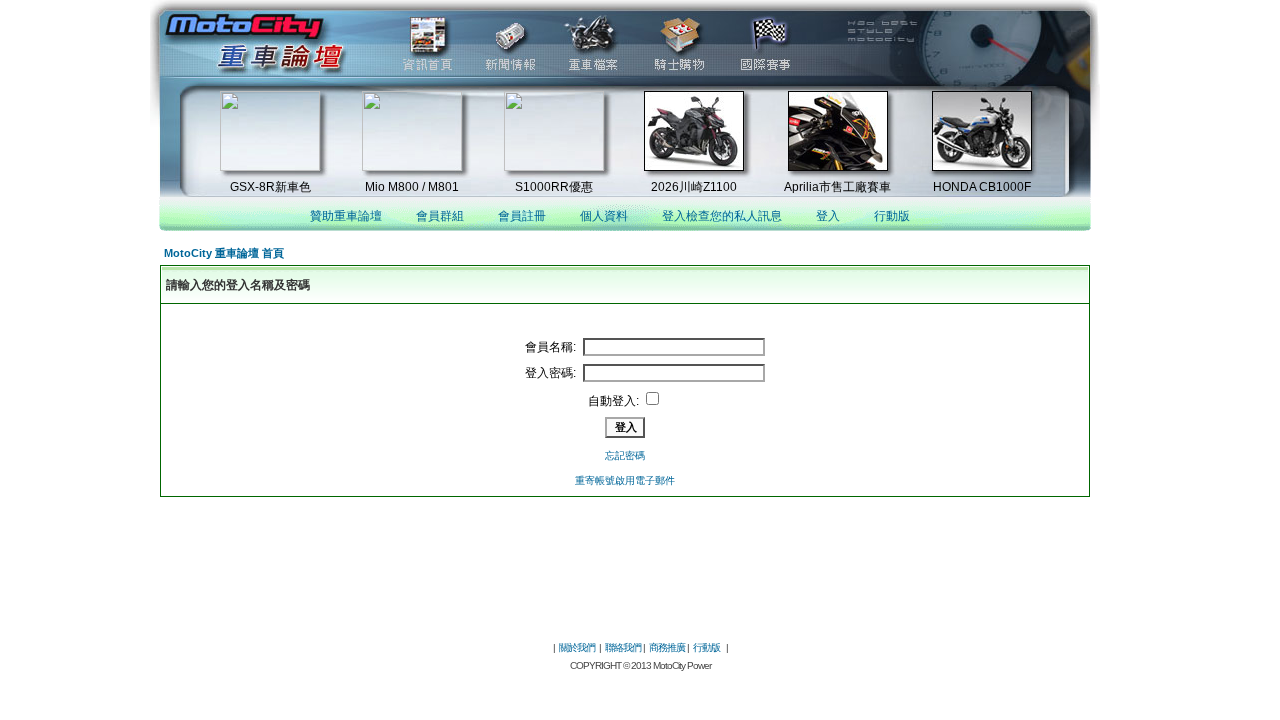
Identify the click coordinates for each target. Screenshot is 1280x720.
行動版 (892, 216)
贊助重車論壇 (346, 216)
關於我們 (577, 647)
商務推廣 (667, 647)
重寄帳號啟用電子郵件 (625, 480)
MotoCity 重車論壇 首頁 (224, 253)
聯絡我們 (623, 647)
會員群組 (440, 216)
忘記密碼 (625, 455)
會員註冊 (522, 216)
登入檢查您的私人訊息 (722, 216)
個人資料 (604, 216)
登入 (828, 216)
